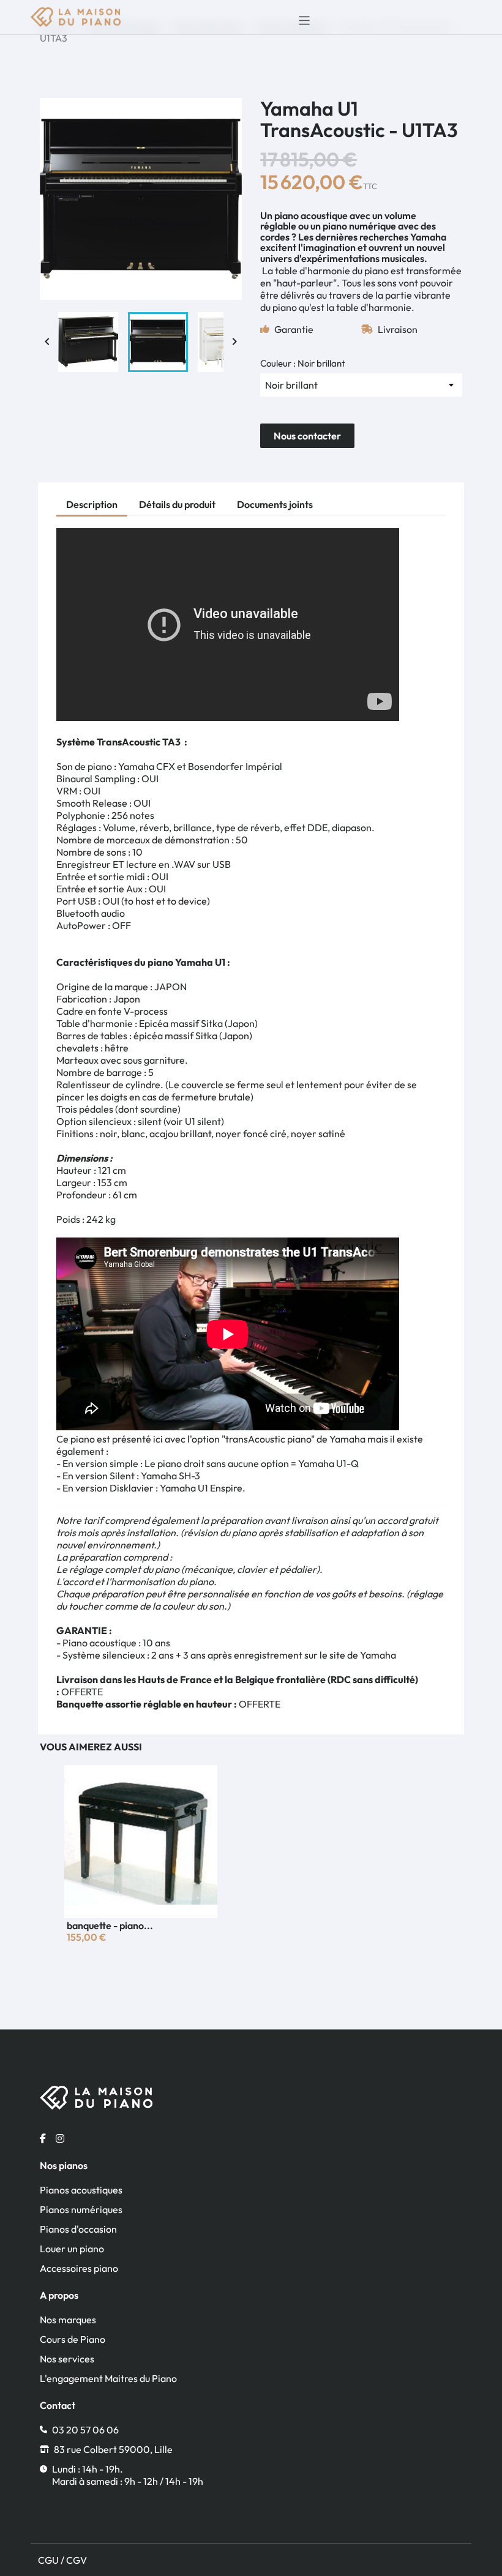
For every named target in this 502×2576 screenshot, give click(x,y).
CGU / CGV (62, 2560)
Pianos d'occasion (78, 2229)
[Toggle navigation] (301, 17)
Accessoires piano (79, 2268)
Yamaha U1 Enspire (201, 1488)
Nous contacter (307, 436)
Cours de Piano (73, 2339)
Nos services (67, 2359)
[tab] (92, 506)
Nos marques (68, 2320)
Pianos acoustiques (81, 2190)
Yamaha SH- (168, 1476)
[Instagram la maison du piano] (60, 2138)
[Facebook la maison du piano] (43, 2138)
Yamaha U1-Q (328, 1463)
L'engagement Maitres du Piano (108, 2378)
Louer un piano (72, 2249)
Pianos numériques (81, 2209)
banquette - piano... (110, 1925)
